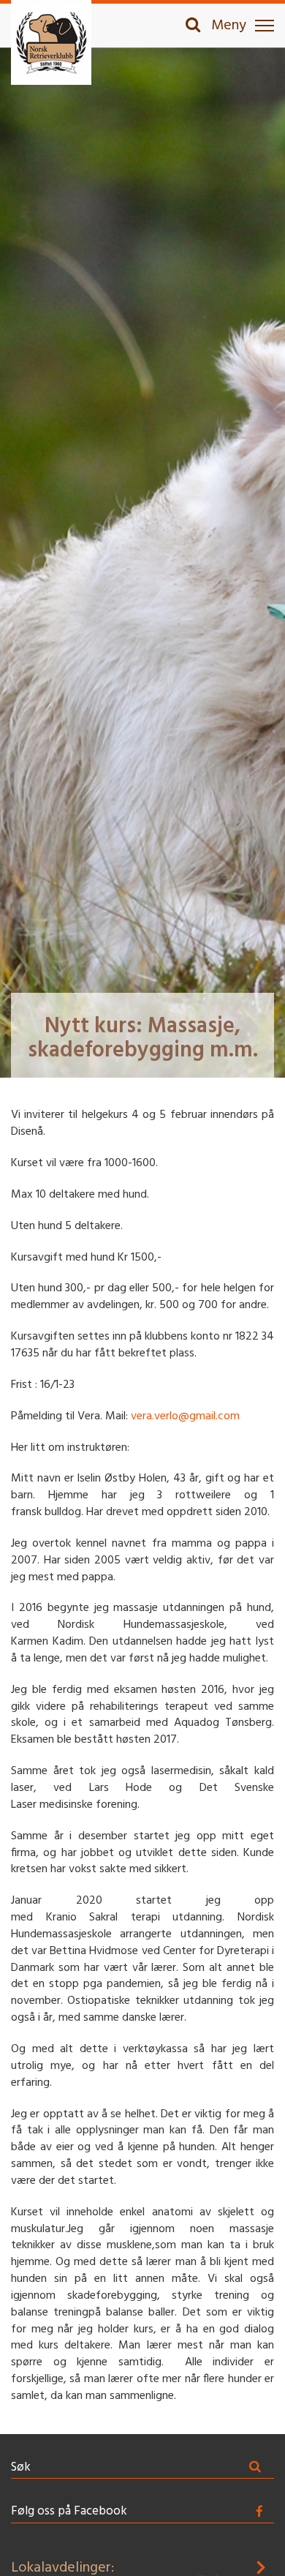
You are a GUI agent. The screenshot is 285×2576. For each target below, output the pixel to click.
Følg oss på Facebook (69, 2511)
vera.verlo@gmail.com (185, 1416)
